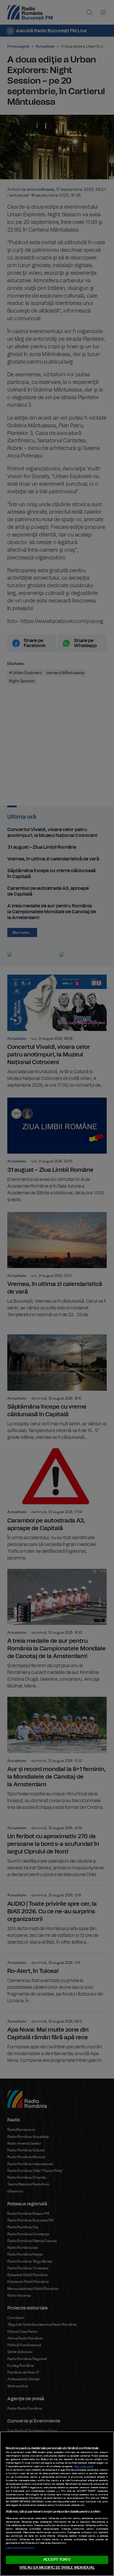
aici (58, 2491)
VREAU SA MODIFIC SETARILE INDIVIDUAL (57, 2568)
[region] (57, 2504)
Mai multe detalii (84, 2467)
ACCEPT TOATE (57, 2560)
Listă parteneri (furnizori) (20, 2548)
